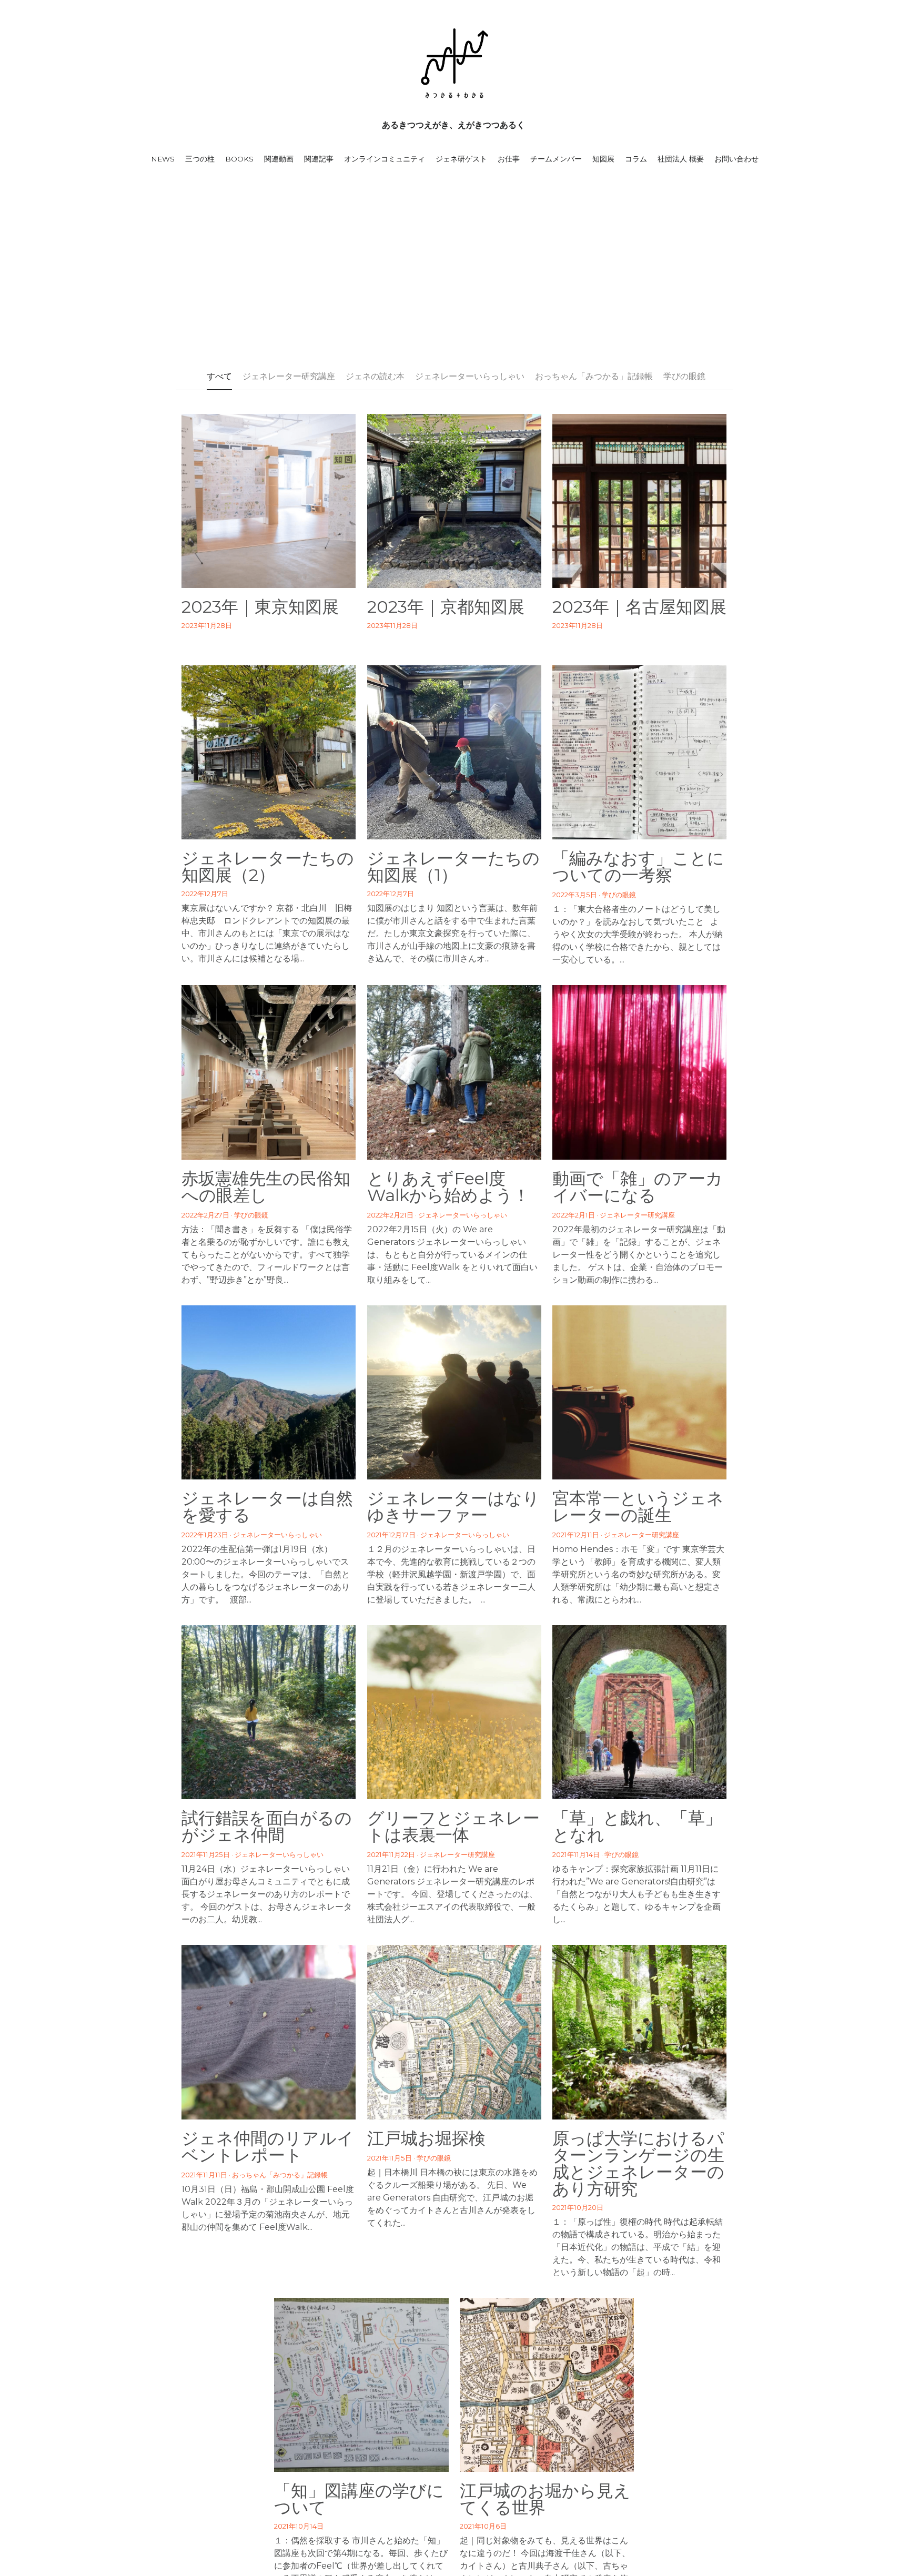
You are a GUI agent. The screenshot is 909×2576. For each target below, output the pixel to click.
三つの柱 (200, 159)
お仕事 (509, 159)
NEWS (163, 159)
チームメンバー (556, 159)
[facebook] (415, 2327)
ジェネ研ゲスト (461, 159)
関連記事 (319, 159)
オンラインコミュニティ (385, 159)
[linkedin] (467, 2327)
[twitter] (441, 2327)
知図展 (603, 159)
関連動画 (279, 159)
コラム (636, 159)
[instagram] (493, 2327)
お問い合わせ (736, 159)
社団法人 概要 (681, 159)
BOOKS (239, 159)
